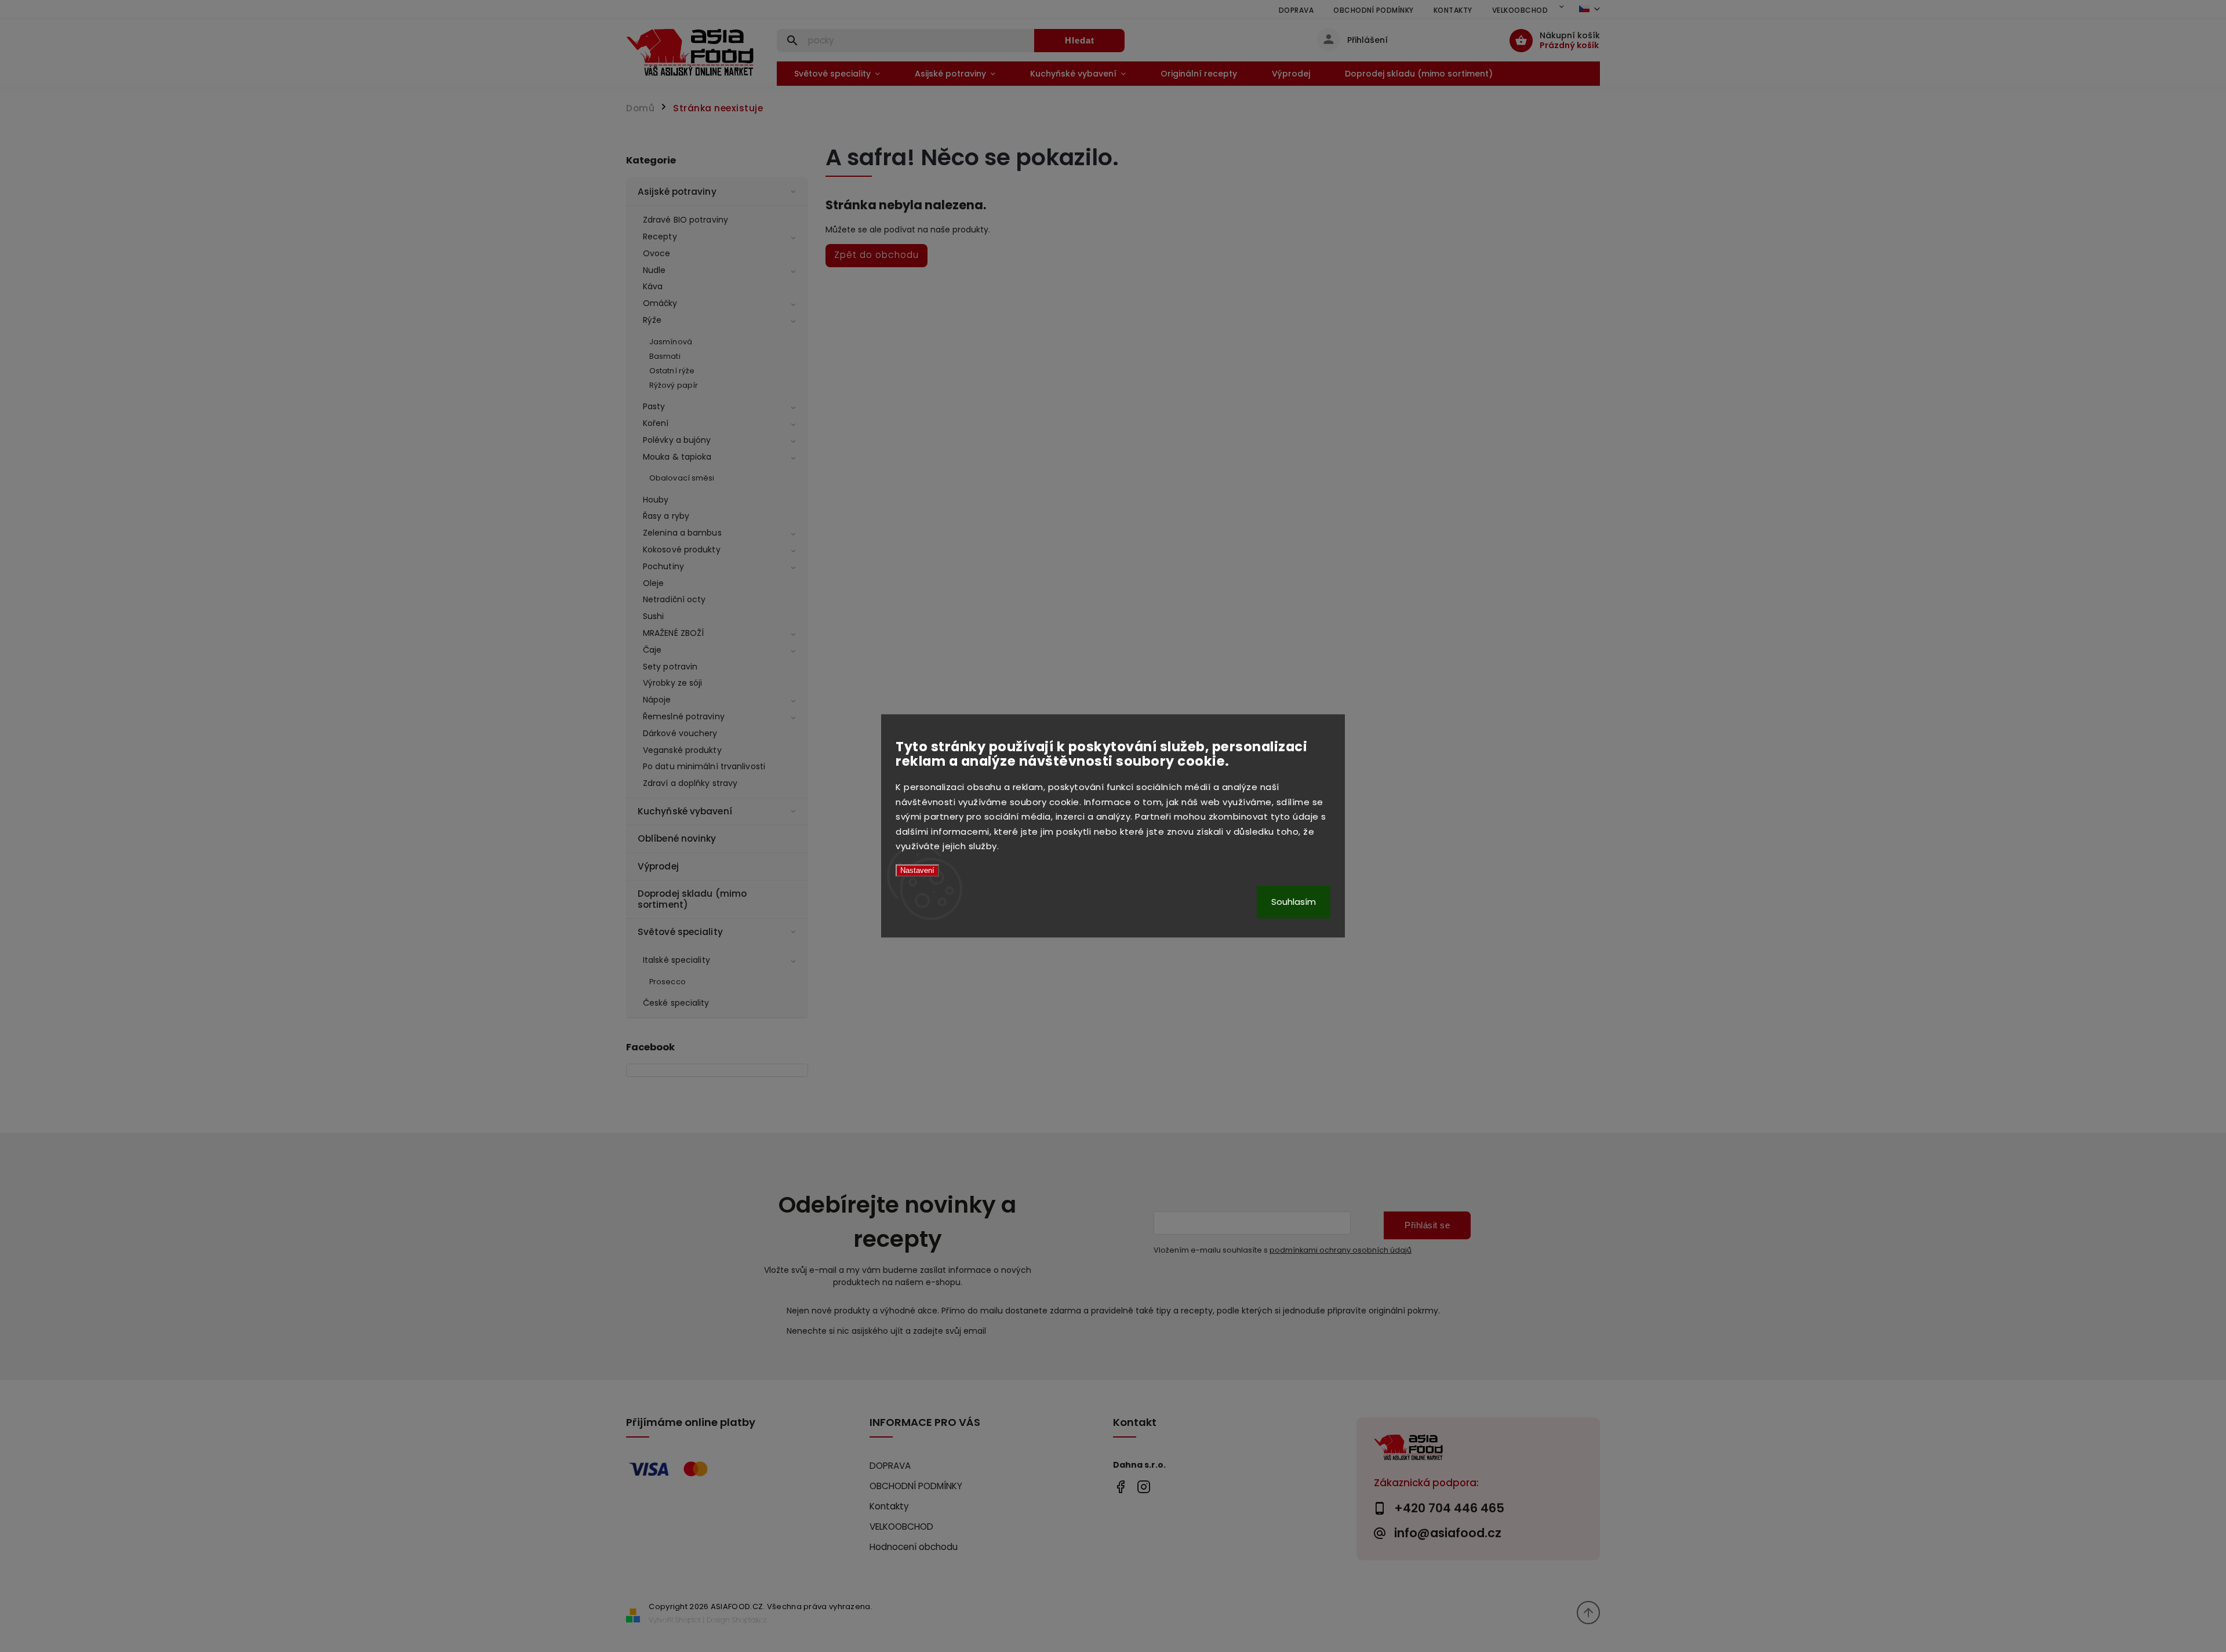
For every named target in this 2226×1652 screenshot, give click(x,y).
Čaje (652, 650)
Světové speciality (680, 932)
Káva (653, 286)
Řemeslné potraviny (684, 716)
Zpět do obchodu (876, 255)
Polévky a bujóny (677, 440)
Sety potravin (670, 667)
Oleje (654, 583)
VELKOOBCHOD (1520, 10)
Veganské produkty (682, 750)
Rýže (652, 320)
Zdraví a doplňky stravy (690, 783)
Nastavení (917, 870)
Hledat (1080, 40)
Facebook (1120, 1487)
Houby (656, 500)
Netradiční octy (674, 599)
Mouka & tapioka (677, 457)
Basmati (665, 356)
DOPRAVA (1296, 10)
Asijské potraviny (677, 192)
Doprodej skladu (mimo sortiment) (692, 899)
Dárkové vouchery (680, 733)
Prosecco (668, 982)
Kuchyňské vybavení (685, 811)
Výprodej (658, 866)
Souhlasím (1294, 902)
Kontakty (1453, 10)
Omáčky (660, 303)
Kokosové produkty (682, 550)
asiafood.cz (1143, 1487)
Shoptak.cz (750, 1620)
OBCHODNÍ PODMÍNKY (1374, 10)
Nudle (654, 270)
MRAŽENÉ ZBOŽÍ (673, 633)
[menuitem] (837, 74)
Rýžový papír (674, 385)
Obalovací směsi (682, 478)
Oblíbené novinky (677, 838)
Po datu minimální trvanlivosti (704, 766)
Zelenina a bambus (682, 533)
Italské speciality (676, 960)
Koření (656, 423)
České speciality (676, 1003)
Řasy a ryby (666, 516)
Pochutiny (663, 566)
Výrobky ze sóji (673, 683)
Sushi (654, 616)
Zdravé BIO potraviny (685, 220)
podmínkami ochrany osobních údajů (1341, 1250)
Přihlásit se (1427, 1225)
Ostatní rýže (672, 371)
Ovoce (657, 253)
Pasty (654, 406)
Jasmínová (671, 342)
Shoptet (688, 1620)
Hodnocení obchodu (914, 1547)
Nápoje (657, 700)
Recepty (660, 236)
